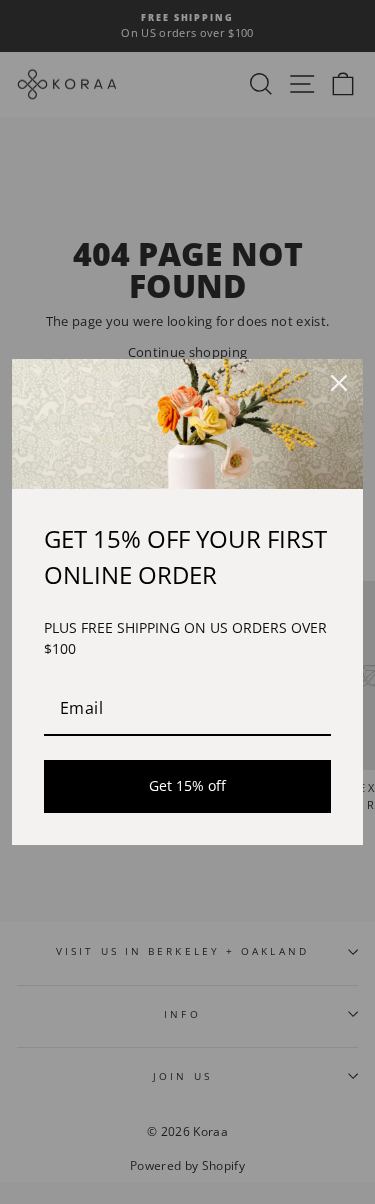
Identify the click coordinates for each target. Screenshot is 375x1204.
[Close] (339, 383)
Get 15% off (187, 785)
